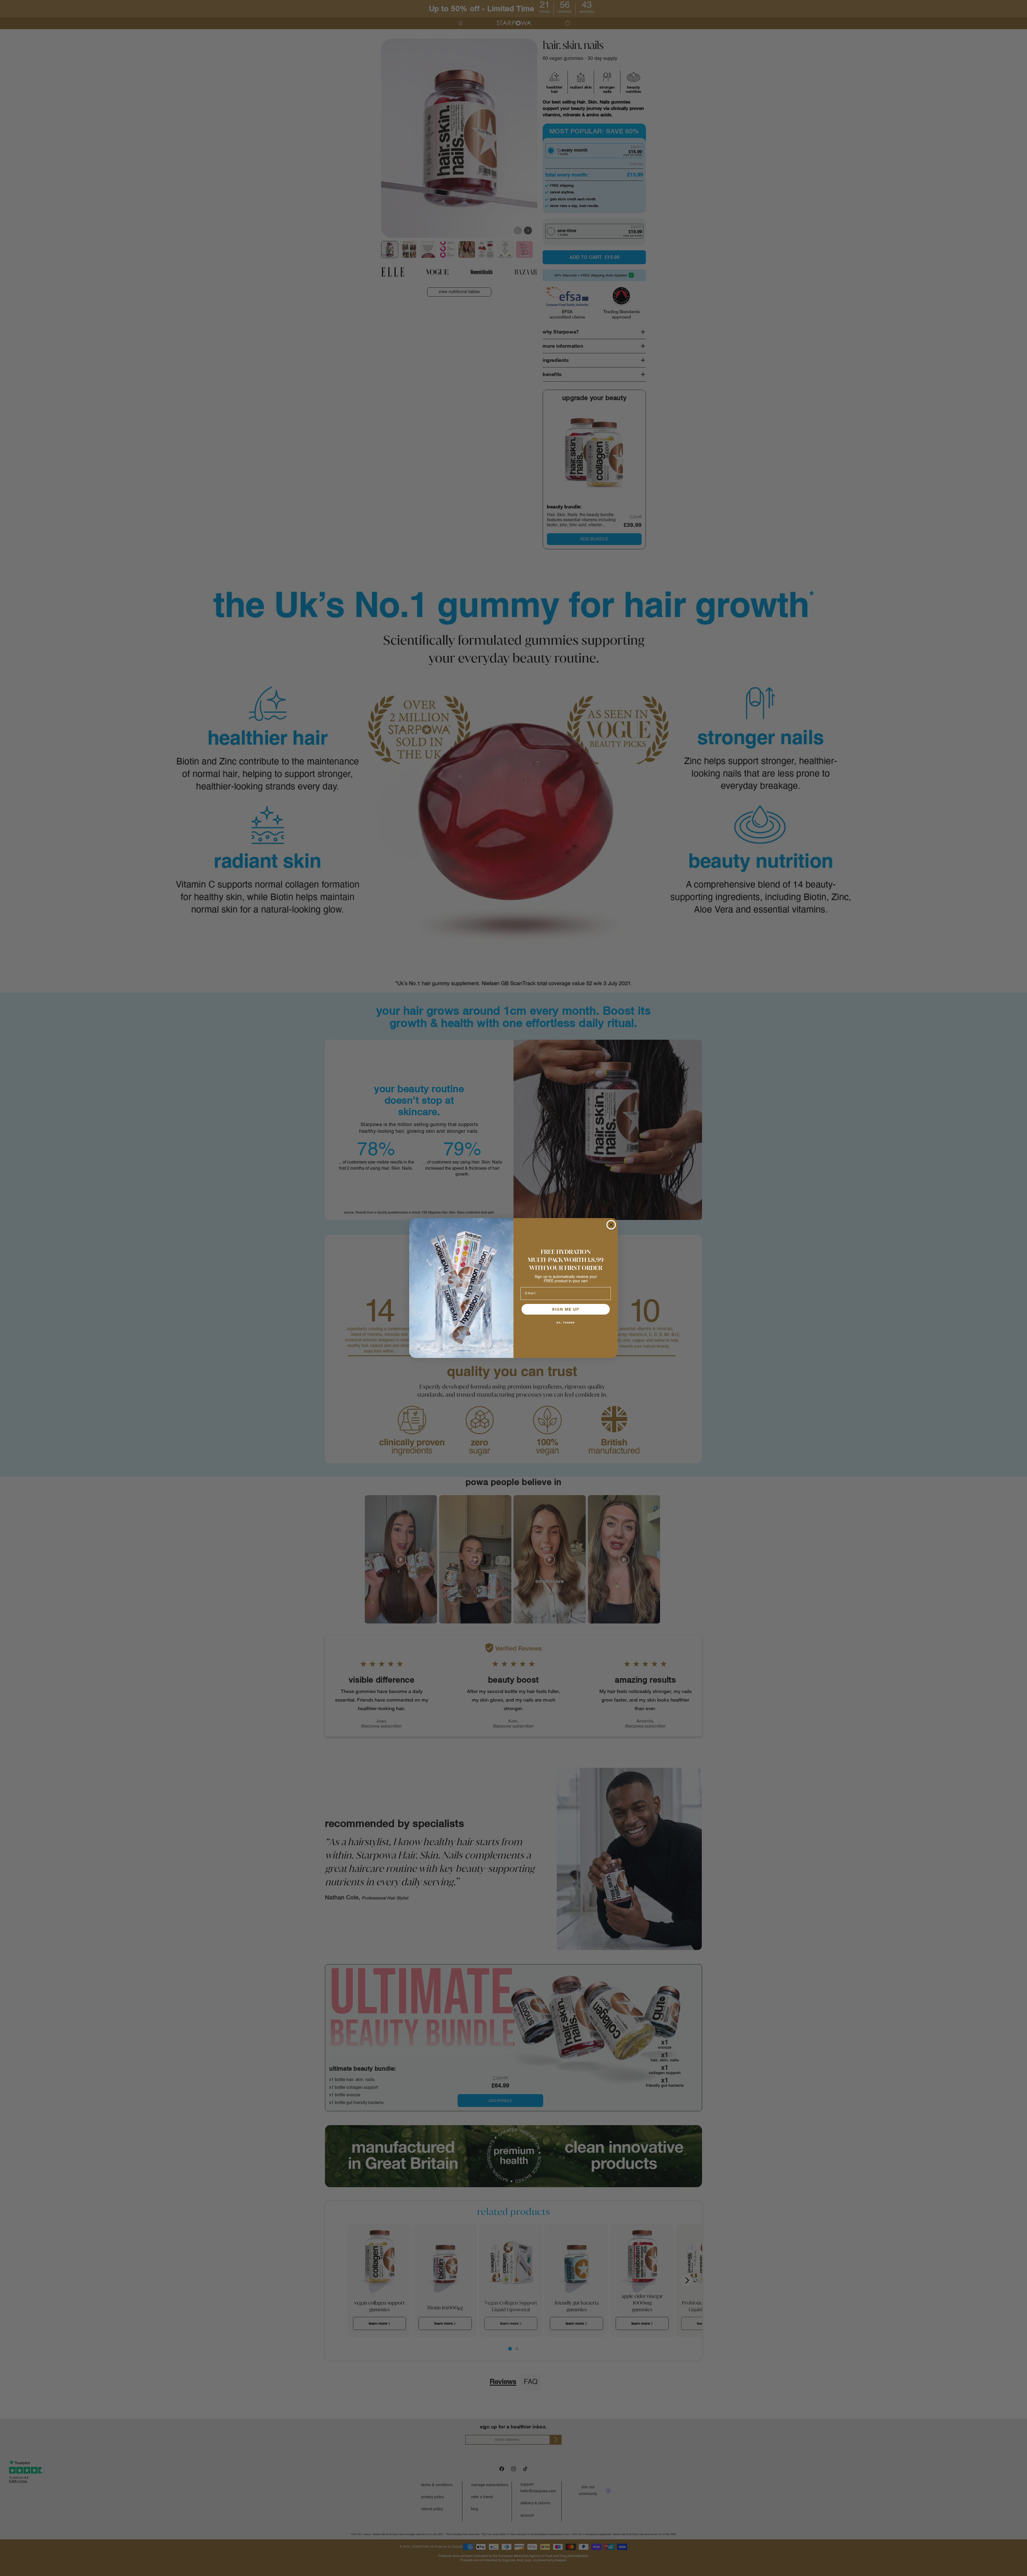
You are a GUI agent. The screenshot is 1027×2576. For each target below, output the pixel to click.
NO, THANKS (566, 1323)
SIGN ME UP (566, 1309)
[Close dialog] (611, 1225)
